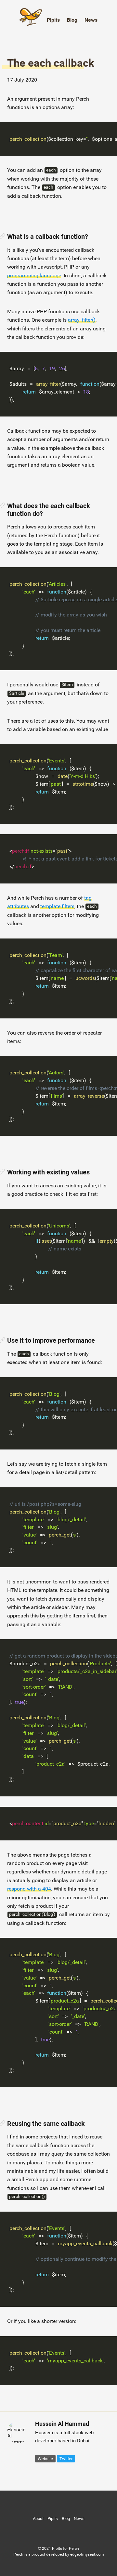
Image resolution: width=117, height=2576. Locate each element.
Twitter (66, 2459)
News (91, 20)
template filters (57, 906)
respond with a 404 (29, 1889)
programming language (34, 276)
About (38, 2519)
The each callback (51, 63)
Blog (72, 20)
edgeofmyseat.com (87, 2554)
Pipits (53, 20)
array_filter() (82, 320)
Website (45, 2459)
